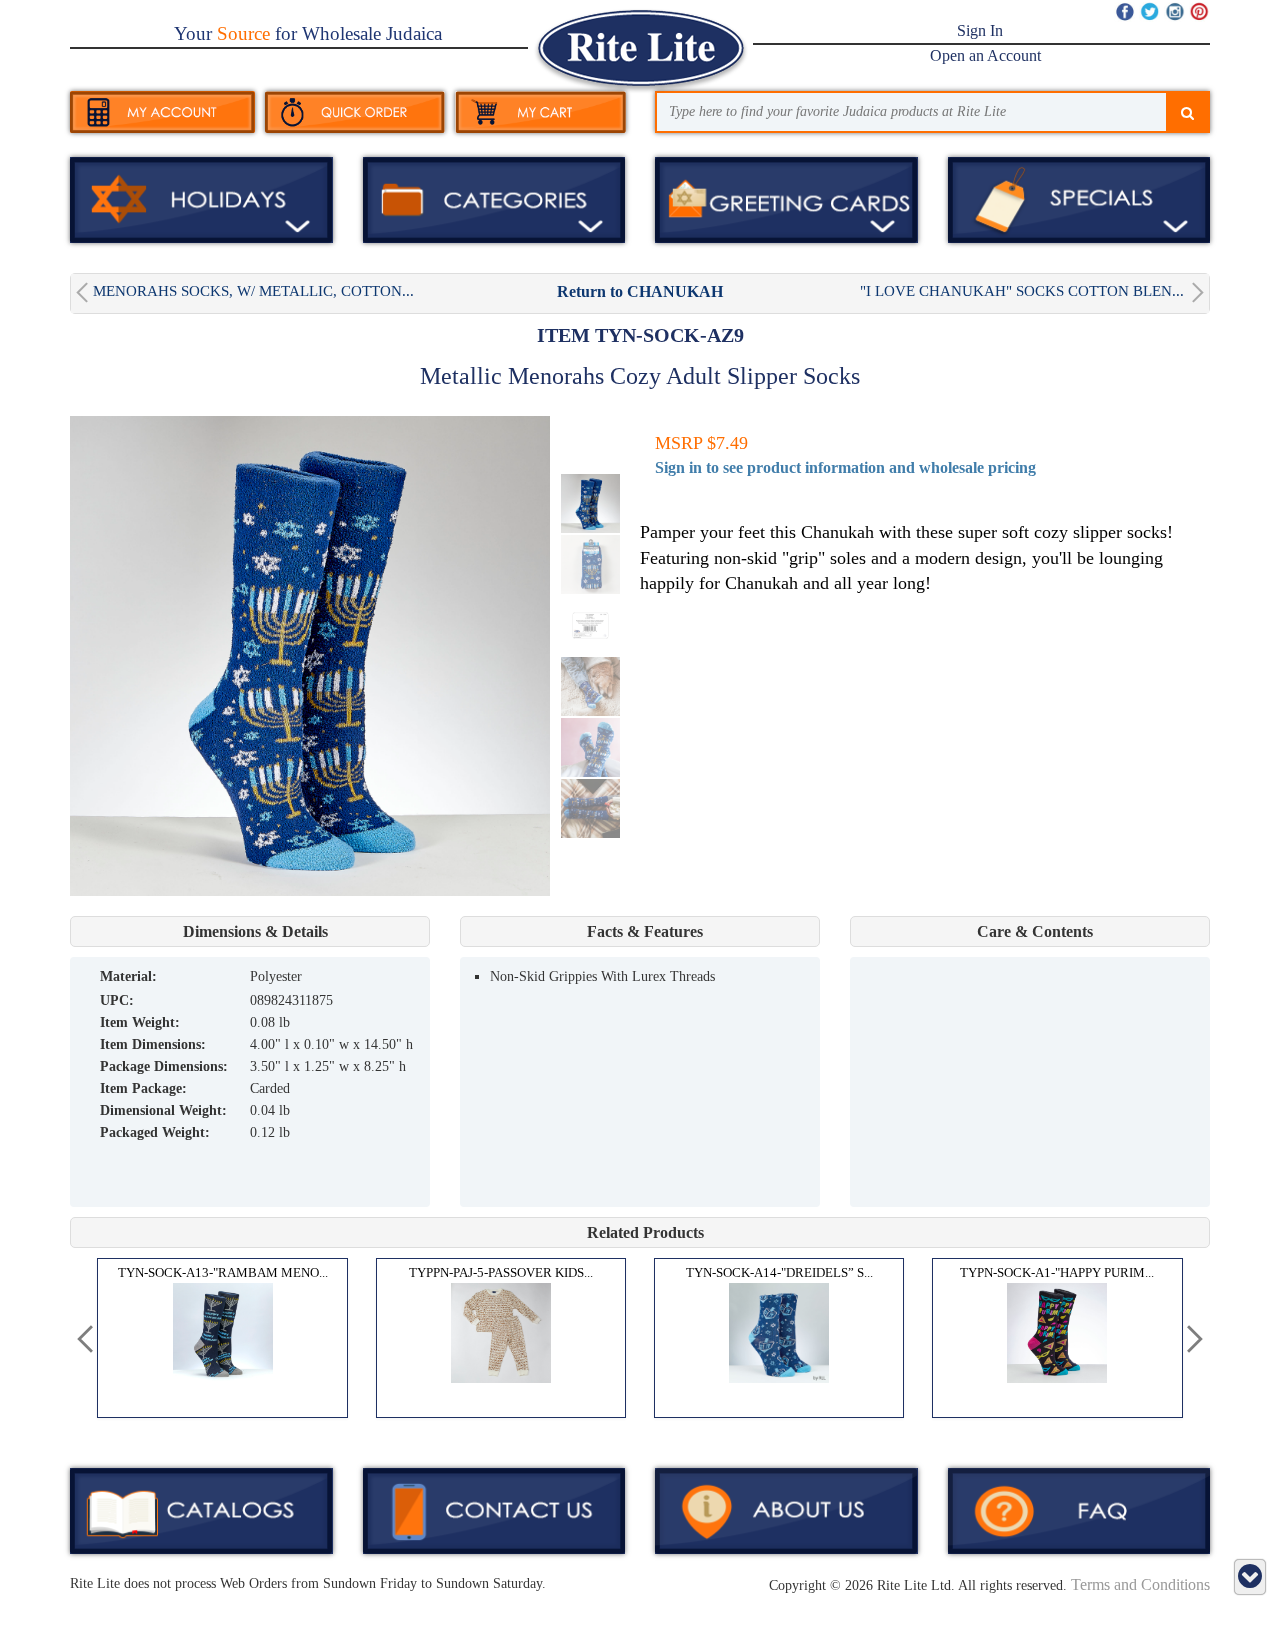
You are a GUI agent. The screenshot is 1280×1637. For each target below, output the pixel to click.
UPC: (117, 1000)
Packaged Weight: (155, 1132)
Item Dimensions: (153, 1044)
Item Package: (143, 1088)
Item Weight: (140, 1022)
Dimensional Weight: (163, 1110)
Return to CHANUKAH (640, 291)
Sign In (980, 30)
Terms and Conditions (1140, 1584)
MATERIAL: (128, 976)
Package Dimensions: (164, 1066)
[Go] (1187, 114)
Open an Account (985, 55)
